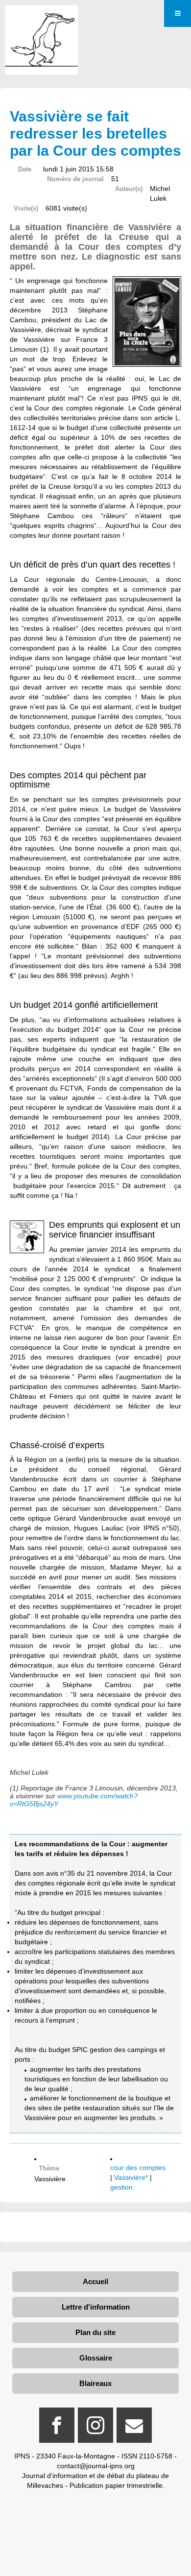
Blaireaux (95, 2383)
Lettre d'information (96, 2307)
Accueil (95, 2281)
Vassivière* (131, 2177)
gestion (121, 2187)
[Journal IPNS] (42, 18)
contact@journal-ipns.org (96, 2466)
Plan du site (95, 2332)
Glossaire (96, 2358)
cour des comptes (138, 2168)
